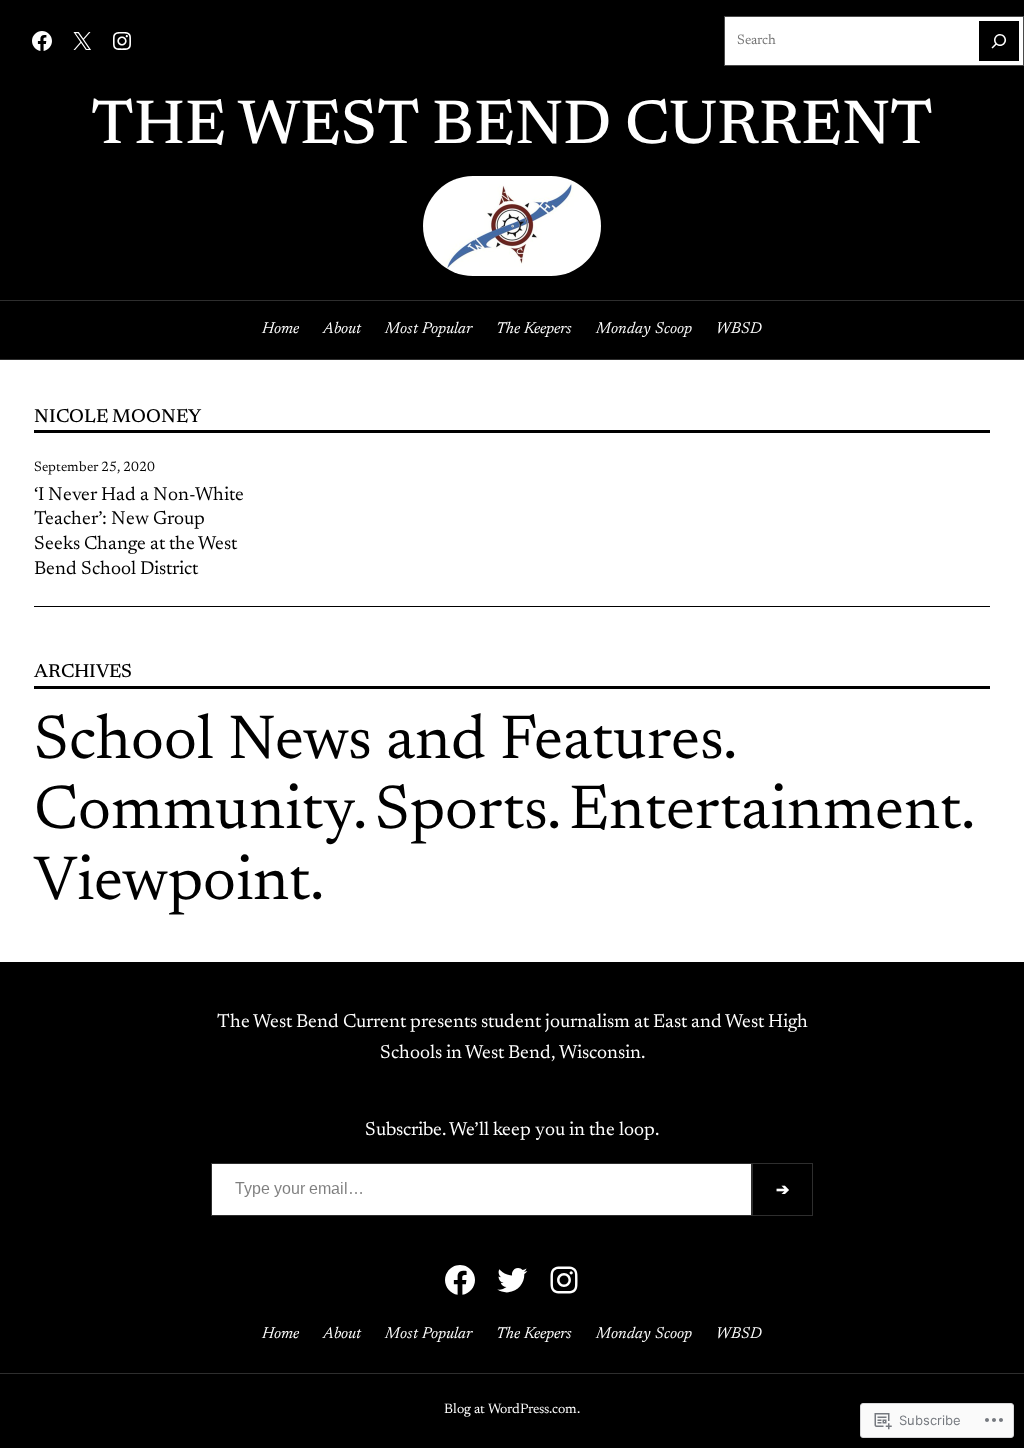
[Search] (999, 41)
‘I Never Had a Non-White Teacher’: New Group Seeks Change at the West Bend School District (139, 532)
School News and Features (378, 743)
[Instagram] (122, 41)
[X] (82, 41)
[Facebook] (42, 41)
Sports (461, 813)
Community (193, 813)
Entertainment (765, 813)
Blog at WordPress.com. (512, 1410)
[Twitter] (512, 1280)
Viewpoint (172, 884)
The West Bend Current (512, 128)
